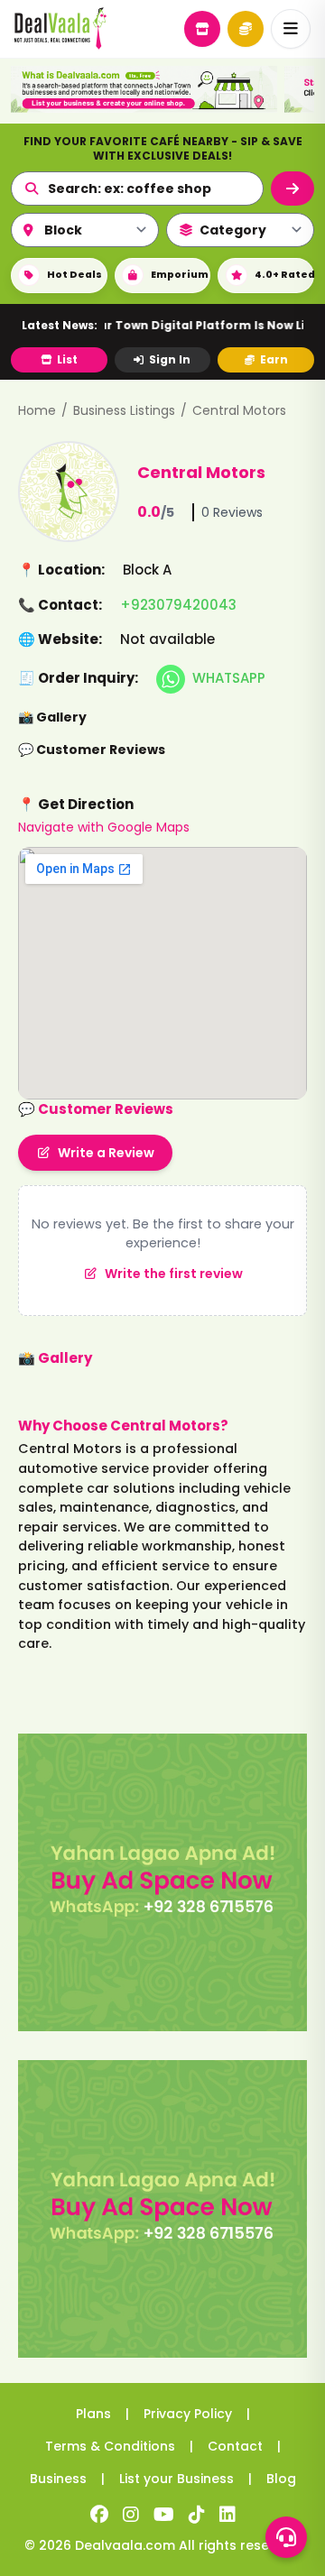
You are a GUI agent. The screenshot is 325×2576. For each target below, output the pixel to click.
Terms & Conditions (110, 2446)
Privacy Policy (188, 2414)
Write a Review (106, 1153)
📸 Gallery (52, 717)
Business (58, 2479)
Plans (93, 2414)
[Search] (292, 189)
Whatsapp (229, 678)
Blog (281, 2479)
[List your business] (202, 29)
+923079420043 (178, 605)
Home (37, 410)
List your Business (176, 2479)
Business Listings (124, 410)
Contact (235, 2446)
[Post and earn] (246, 29)
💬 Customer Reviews (92, 750)
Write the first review (174, 1274)
